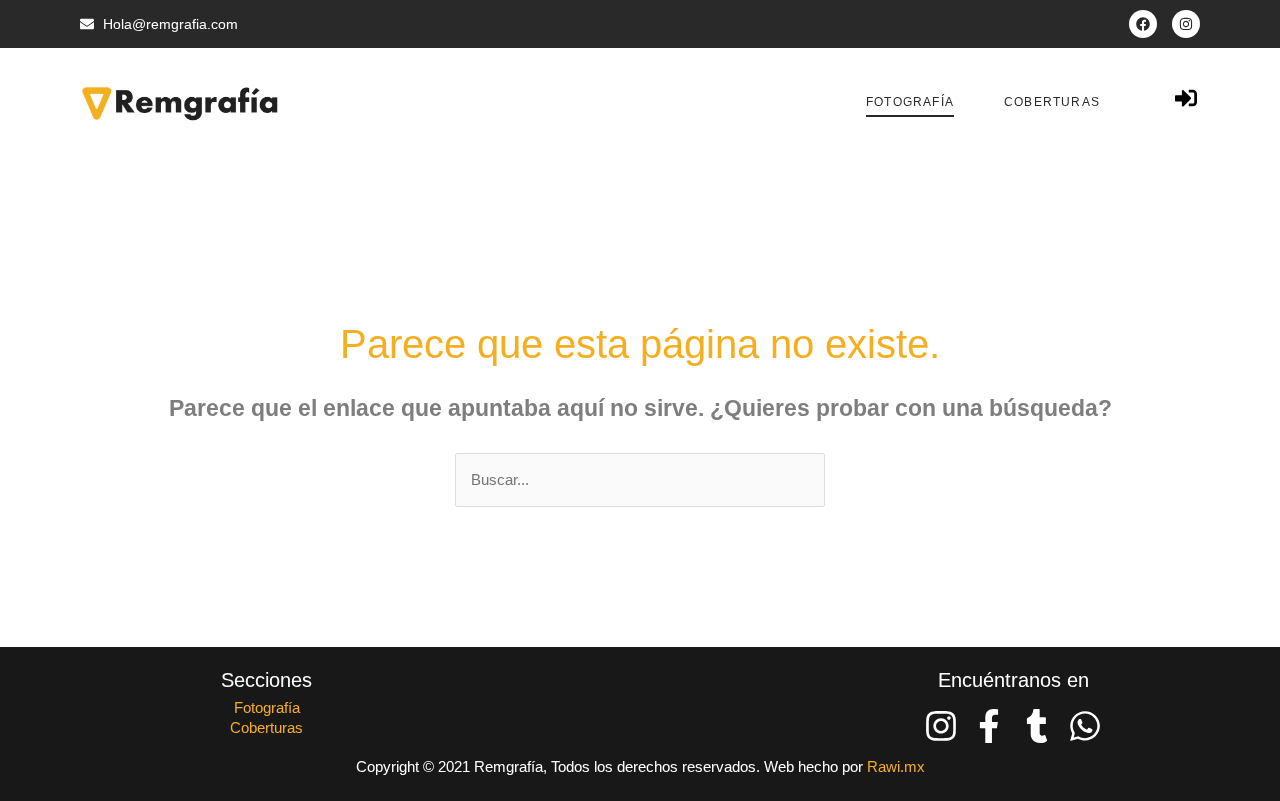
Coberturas (1052, 102)
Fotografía (910, 102)
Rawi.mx (896, 766)
